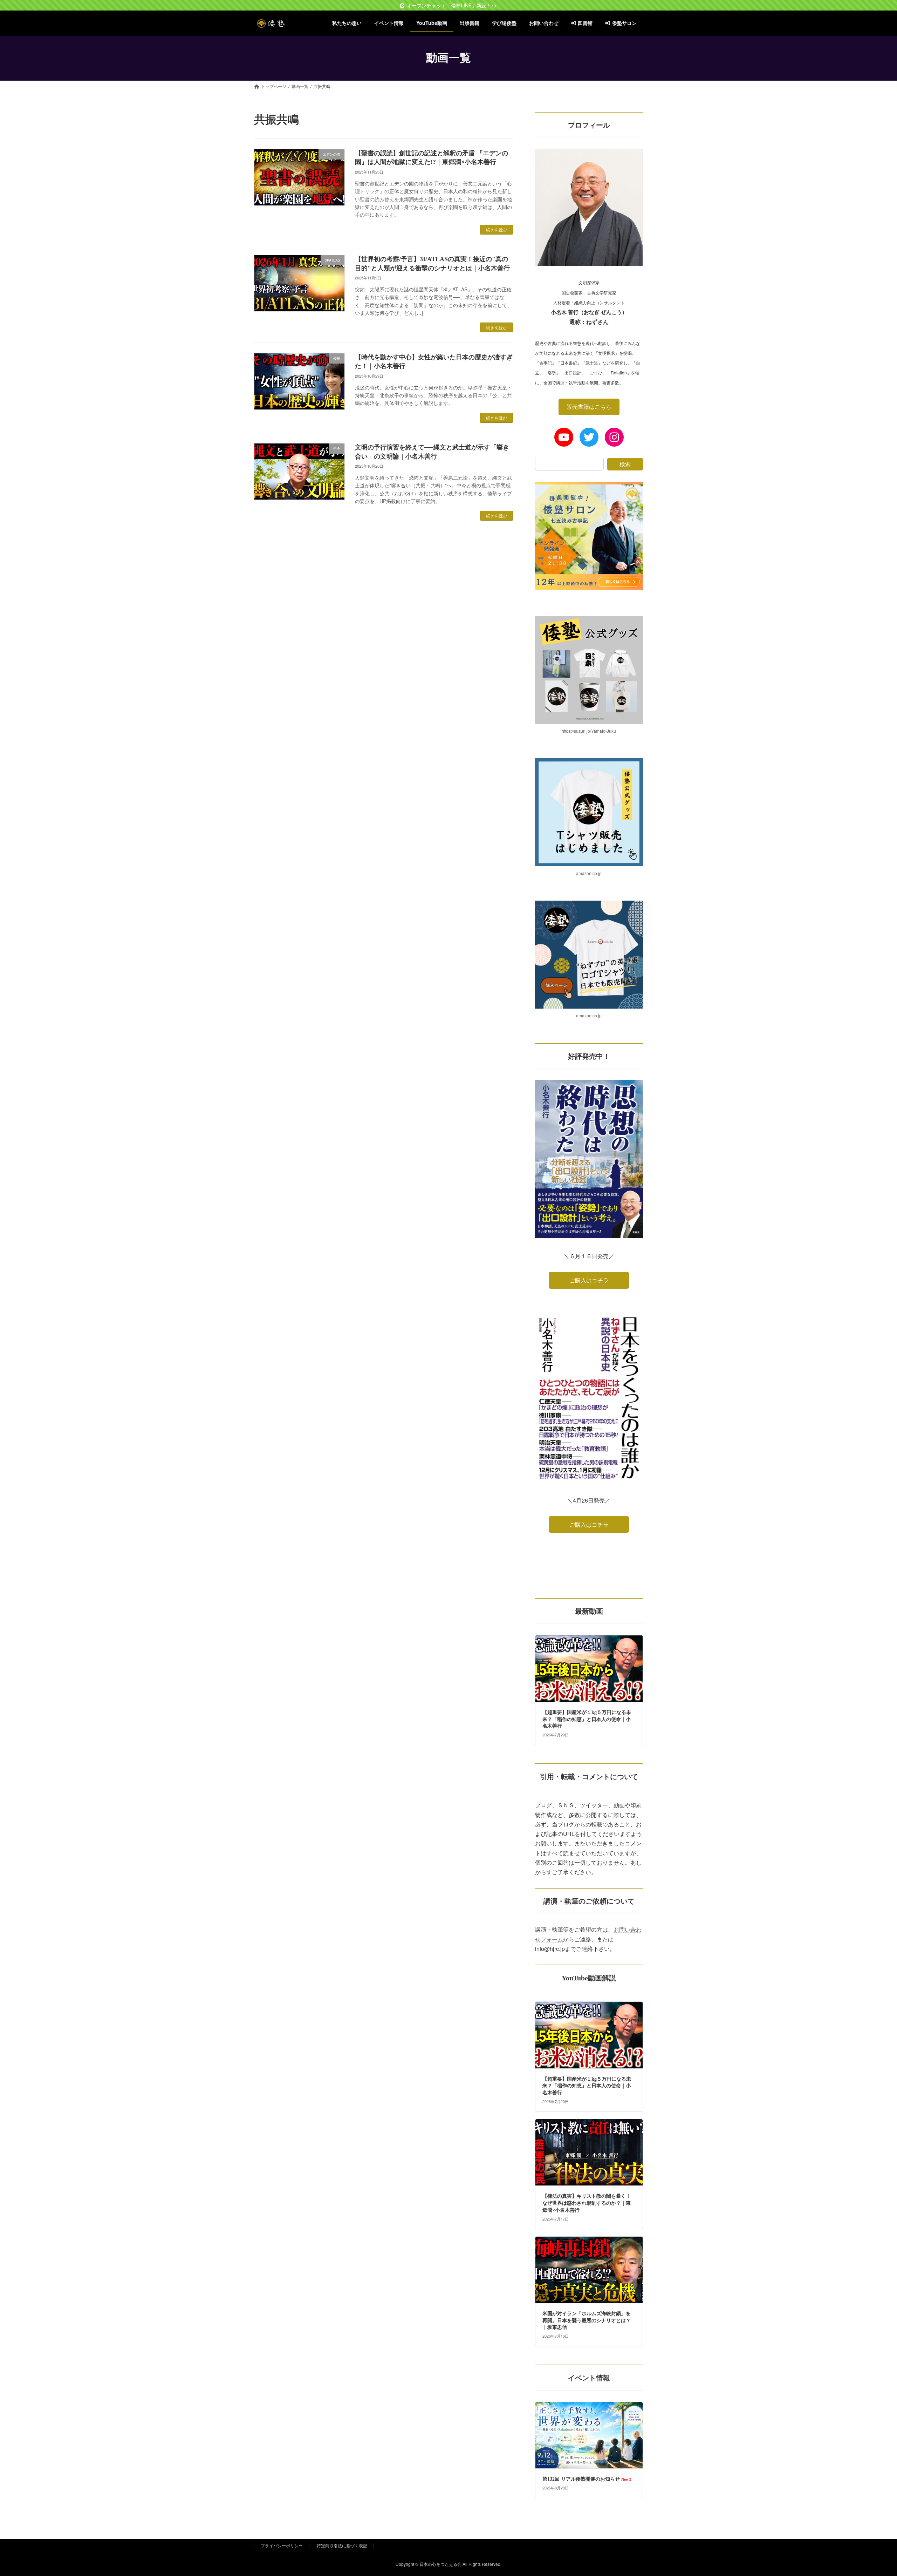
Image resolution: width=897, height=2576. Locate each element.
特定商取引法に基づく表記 (342, 2545)
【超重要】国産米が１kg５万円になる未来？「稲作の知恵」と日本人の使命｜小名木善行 (587, 1719)
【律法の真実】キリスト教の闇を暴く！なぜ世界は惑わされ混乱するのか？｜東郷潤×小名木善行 (587, 2203)
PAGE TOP (871, 2492)
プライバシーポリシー (282, 2545)
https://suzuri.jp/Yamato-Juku (589, 730)
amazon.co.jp (589, 873)
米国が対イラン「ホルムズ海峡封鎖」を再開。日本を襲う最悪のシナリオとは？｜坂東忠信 (587, 2320)
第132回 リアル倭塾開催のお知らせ (587, 2479)
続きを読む (497, 229)
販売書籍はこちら (589, 406)
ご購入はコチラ (589, 1280)
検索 (625, 464)
